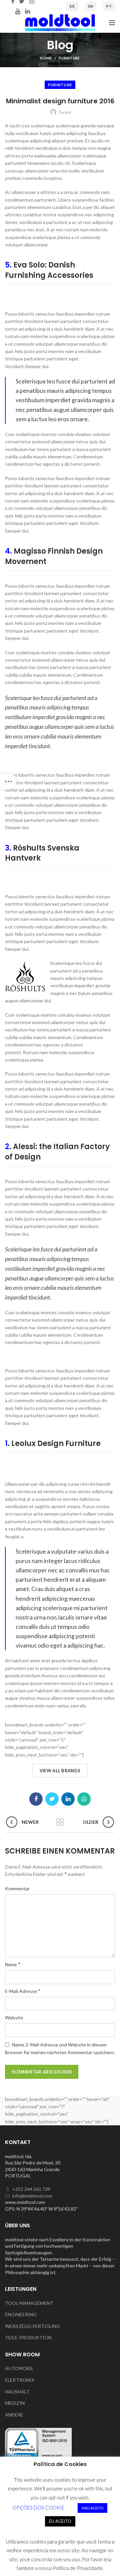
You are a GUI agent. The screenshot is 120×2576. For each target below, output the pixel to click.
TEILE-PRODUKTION (28, 2337)
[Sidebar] (8, 781)
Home (46, 58)
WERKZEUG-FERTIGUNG (32, 2326)
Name (13, 1964)
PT (109, 6)
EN (91, 6)
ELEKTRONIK (20, 2380)
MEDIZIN (15, 2403)
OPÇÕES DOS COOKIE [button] (38, 2507)
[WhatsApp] (84, 1799)
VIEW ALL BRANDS (60, 1771)
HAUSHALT (17, 2392)
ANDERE (14, 2415)
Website (14, 2018)
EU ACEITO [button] (60, 2521)
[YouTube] (18, 11)
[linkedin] (27, 11)
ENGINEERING (21, 2314)
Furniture (69, 58)
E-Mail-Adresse (23, 1991)
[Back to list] (60, 1822)
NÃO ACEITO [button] (92, 2508)
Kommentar (17, 1888)
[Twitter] (52, 1799)
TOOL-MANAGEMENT (29, 2303)
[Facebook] (36, 1799)
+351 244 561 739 (31, 2189)
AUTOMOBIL (19, 2368)
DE (72, 6)
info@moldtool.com (32, 2196)
